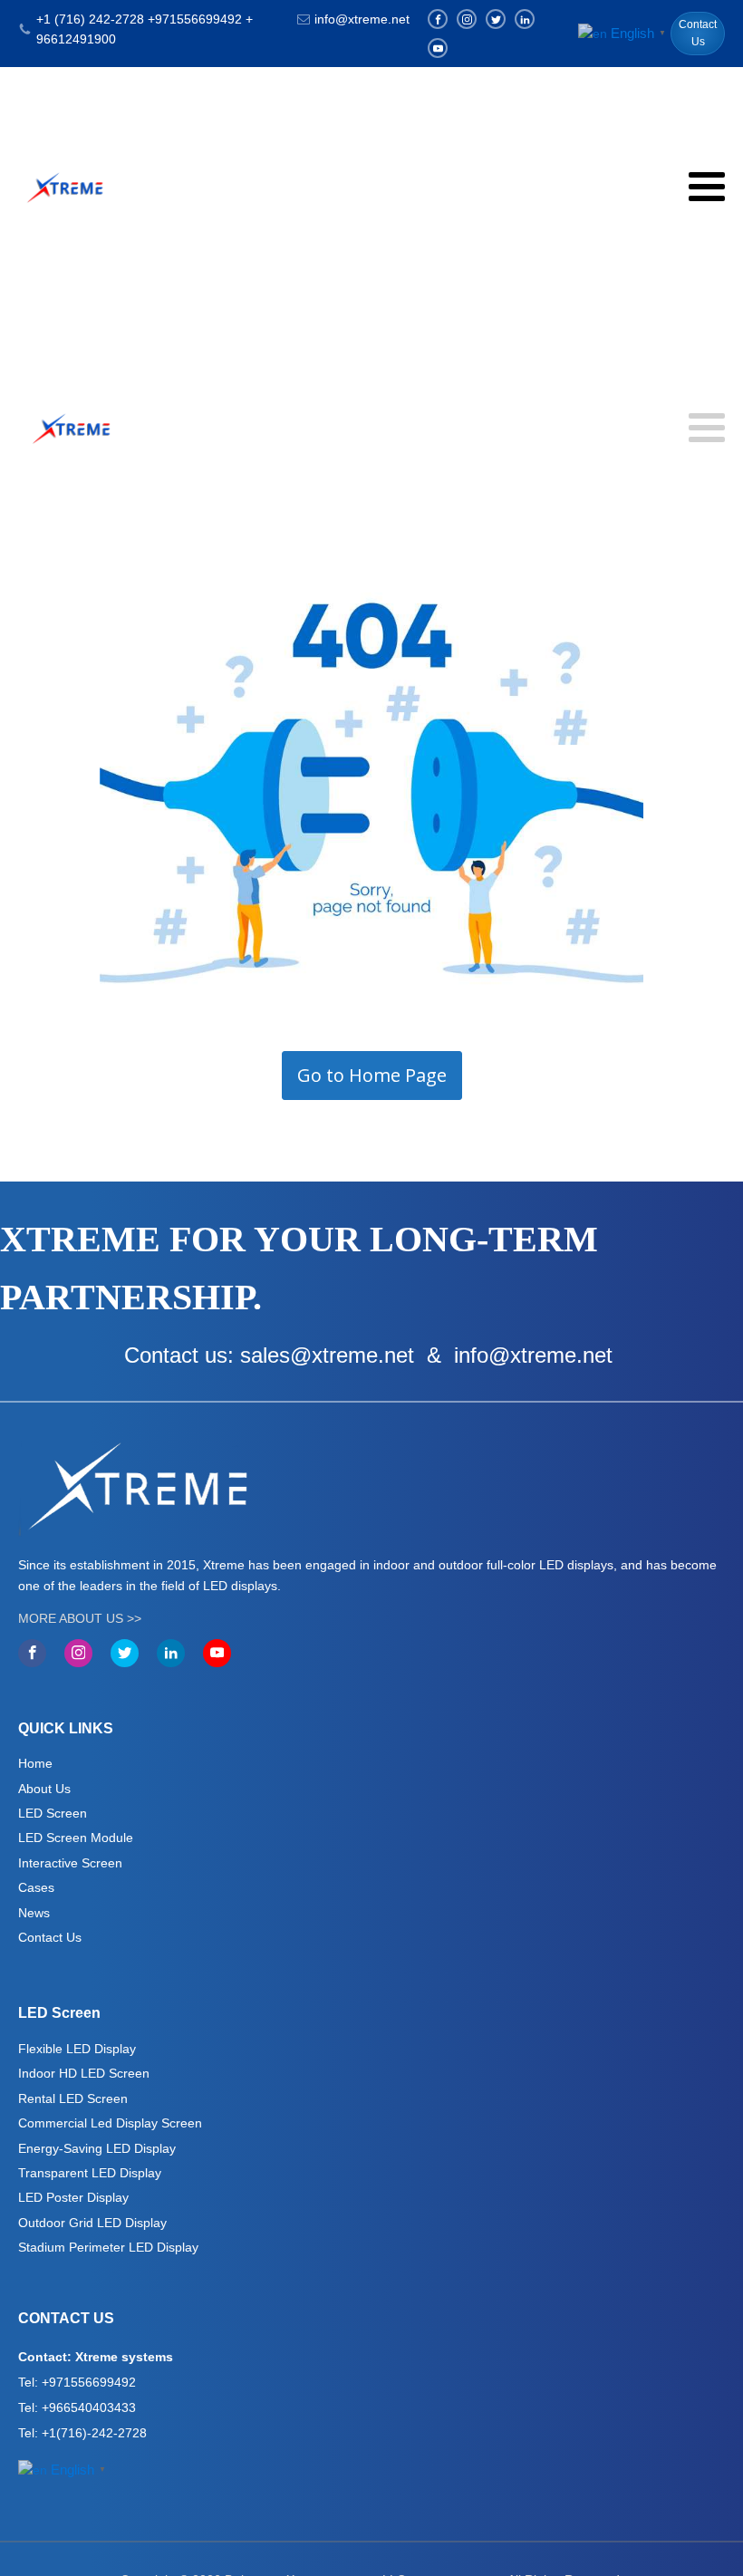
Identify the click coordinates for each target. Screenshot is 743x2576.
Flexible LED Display (77, 2049)
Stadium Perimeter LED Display (108, 2247)
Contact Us (698, 33)
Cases (36, 1887)
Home (35, 1763)
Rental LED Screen (73, 2098)
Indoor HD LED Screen (84, 2073)
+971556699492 (195, 19)
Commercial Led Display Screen (110, 2123)
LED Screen (53, 1813)
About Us (44, 1789)
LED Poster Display (73, 2197)
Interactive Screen (70, 1863)
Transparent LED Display (90, 2173)
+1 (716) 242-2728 (90, 19)
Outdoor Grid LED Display (92, 2223)
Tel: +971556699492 (77, 2382)
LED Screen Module (76, 1838)
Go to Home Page (372, 1075)
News (34, 1913)
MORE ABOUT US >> (80, 1618)
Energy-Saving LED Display (97, 2148)
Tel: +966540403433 (77, 2407)
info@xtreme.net (362, 19)
